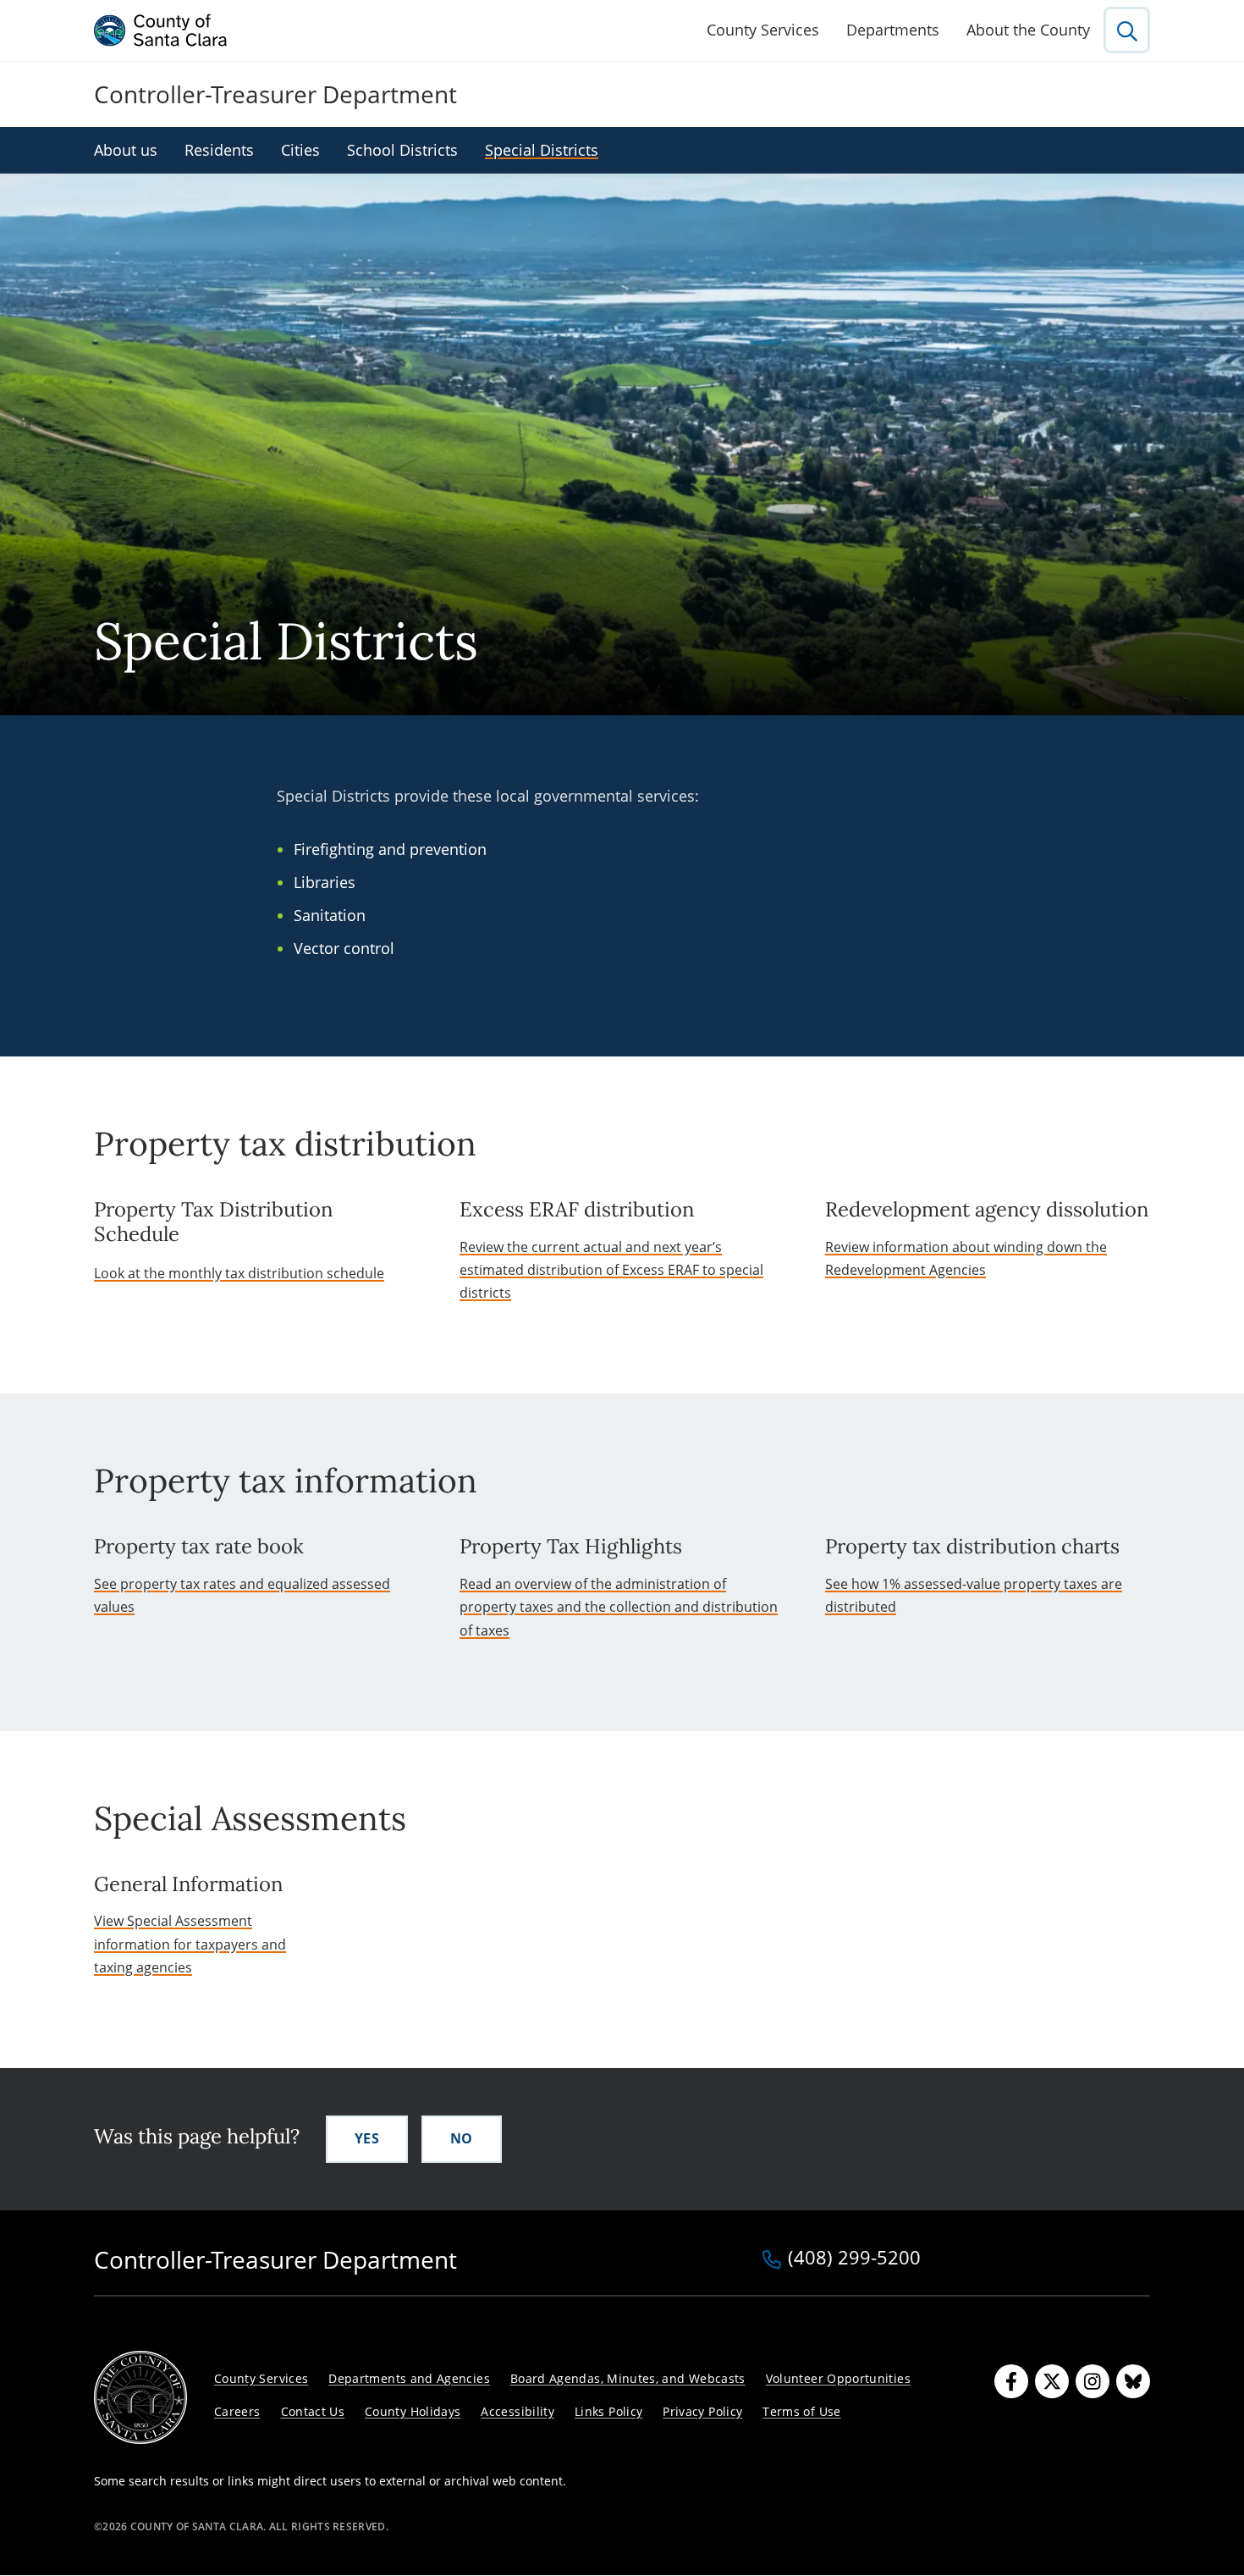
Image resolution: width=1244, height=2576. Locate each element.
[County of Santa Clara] (161, 30)
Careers (237, 2411)
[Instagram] (1093, 2381)
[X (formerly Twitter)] (1052, 2381)
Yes (367, 2138)
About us (126, 150)
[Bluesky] (1133, 2381)
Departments (893, 30)
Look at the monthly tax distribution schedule (239, 1273)
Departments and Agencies (409, 2378)
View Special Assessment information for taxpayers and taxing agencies (190, 1944)
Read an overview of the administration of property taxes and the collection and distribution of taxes (619, 1607)
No (462, 2138)
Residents (219, 150)
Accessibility (517, 2411)
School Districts (402, 150)
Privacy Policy (702, 2411)
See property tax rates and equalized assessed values (242, 1595)
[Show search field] (1127, 30)
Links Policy (608, 2411)
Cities (300, 150)
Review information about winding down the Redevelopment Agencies (966, 1258)
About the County (1028, 30)
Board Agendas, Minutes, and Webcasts (628, 2378)
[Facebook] (1011, 2381)
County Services (763, 30)
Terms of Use (801, 2411)
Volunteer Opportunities (838, 2378)
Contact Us (313, 2411)
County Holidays (413, 2411)
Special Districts (542, 150)
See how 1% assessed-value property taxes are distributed (974, 1595)
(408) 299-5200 (854, 2259)
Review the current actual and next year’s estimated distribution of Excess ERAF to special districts (611, 1270)
